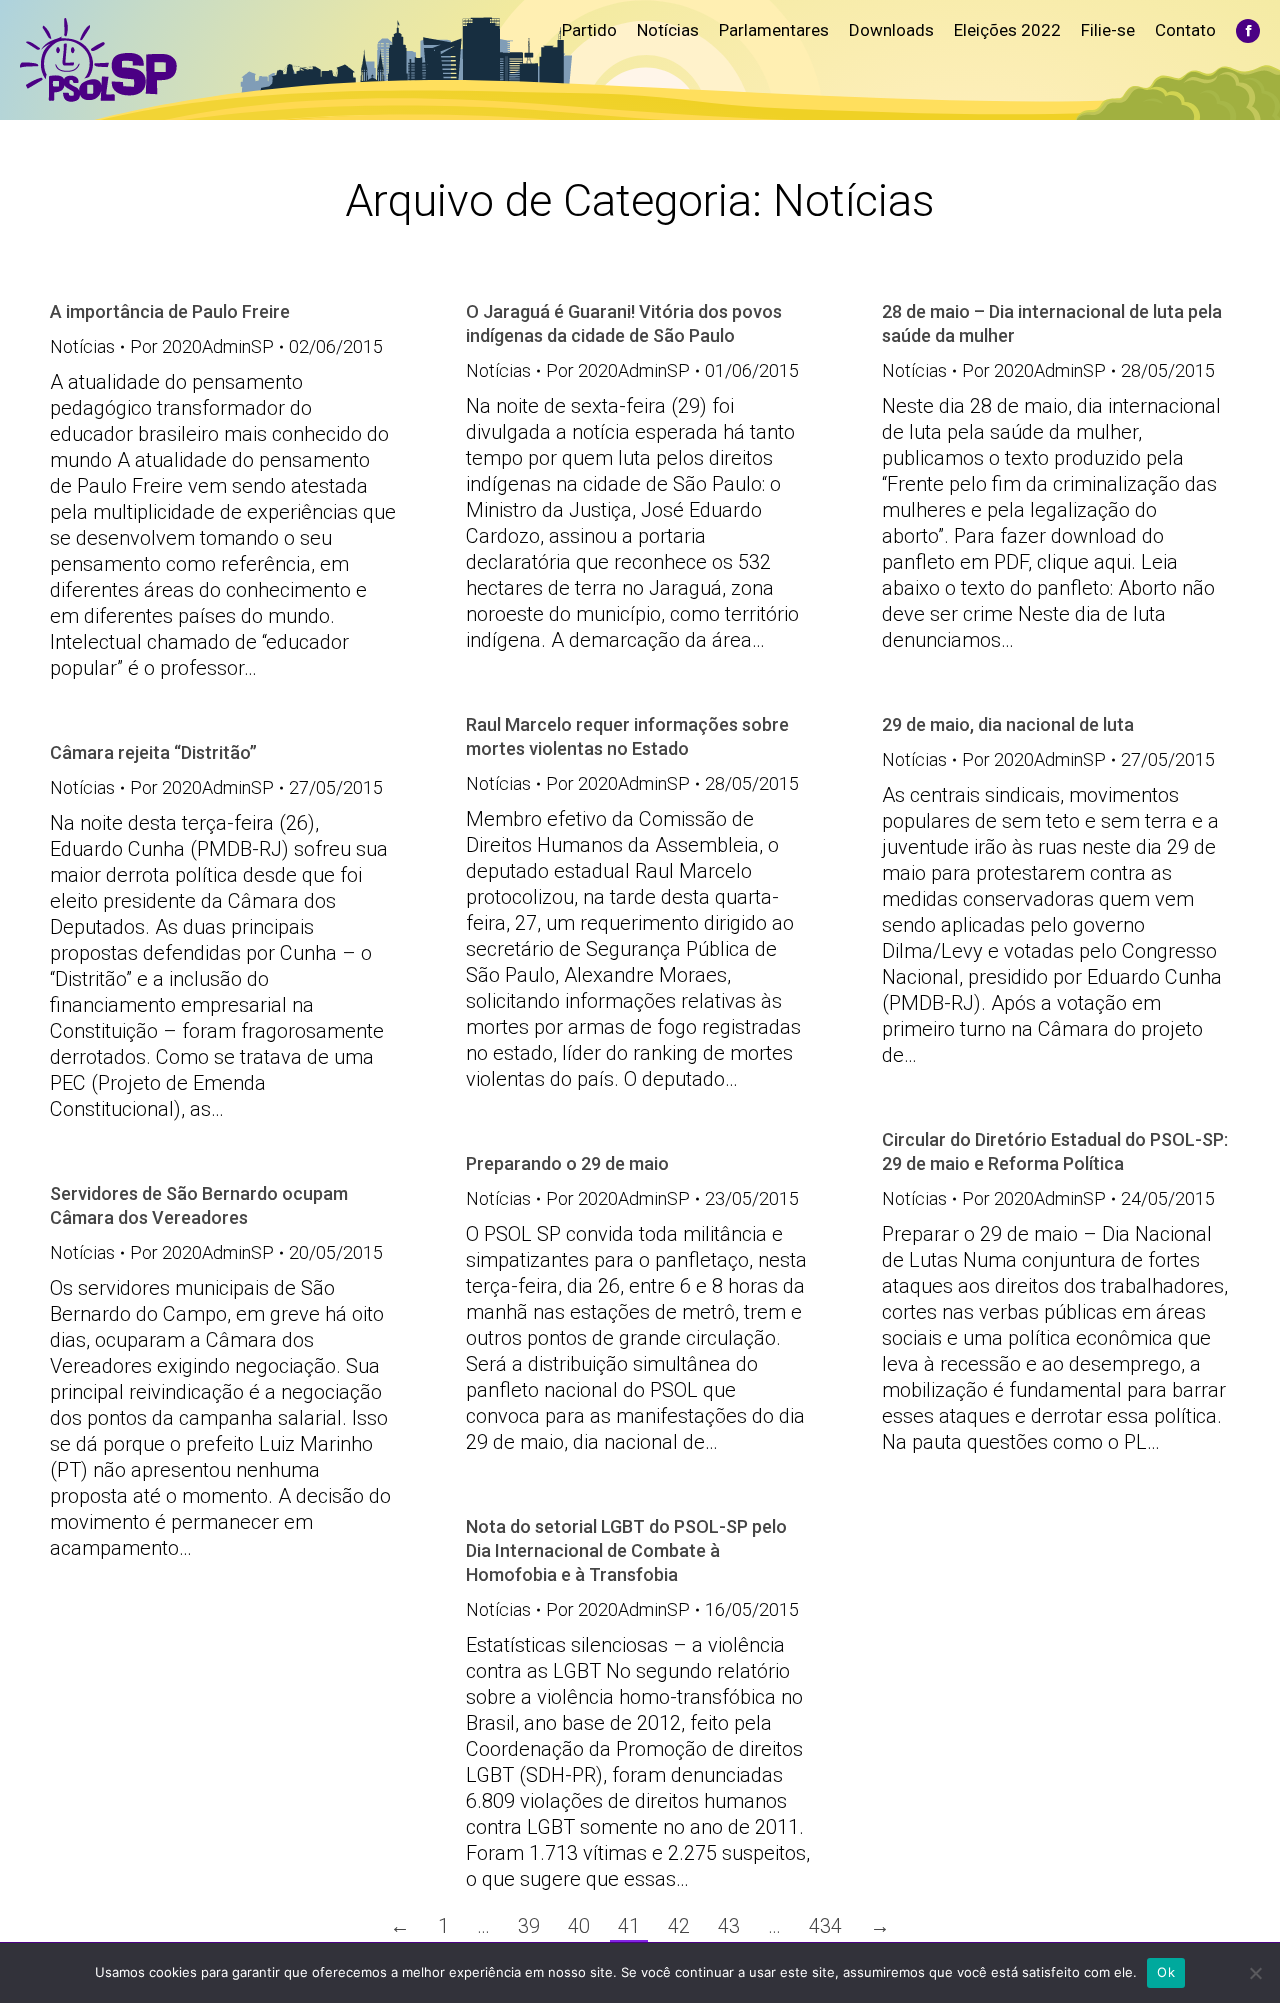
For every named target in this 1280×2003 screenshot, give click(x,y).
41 (629, 1926)
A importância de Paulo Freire (170, 311)
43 (729, 1926)
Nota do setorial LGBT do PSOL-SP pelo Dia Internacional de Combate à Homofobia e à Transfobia (626, 1550)
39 (529, 1926)
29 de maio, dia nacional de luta (1008, 724)
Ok (1166, 1972)
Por (202, 346)
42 (679, 1926)
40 (579, 1926)
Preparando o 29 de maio (567, 1163)
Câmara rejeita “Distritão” (153, 752)
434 (825, 1926)
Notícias (82, 346)
